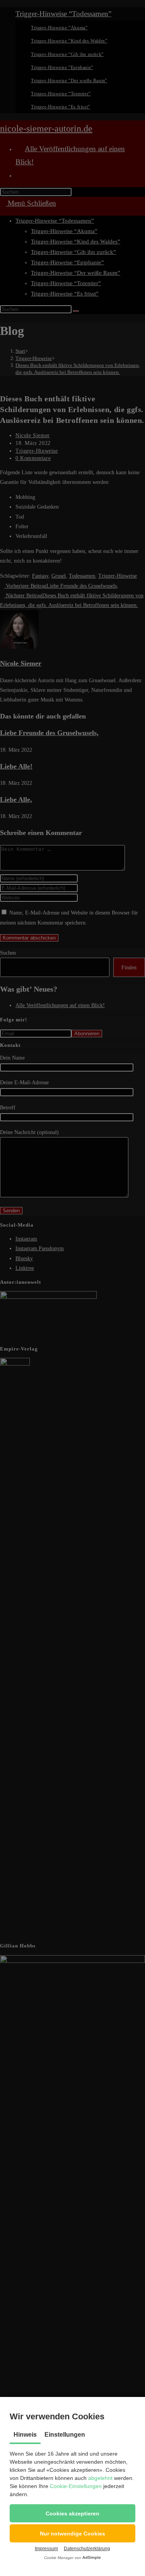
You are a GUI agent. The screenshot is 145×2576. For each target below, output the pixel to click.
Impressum (46, 2549)
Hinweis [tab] (25, 2435)
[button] (72, 2513)
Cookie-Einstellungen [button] (76, 2486)
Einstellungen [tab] (65, 2435)
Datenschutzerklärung (87, 2549)
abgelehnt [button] (100, 2478)
